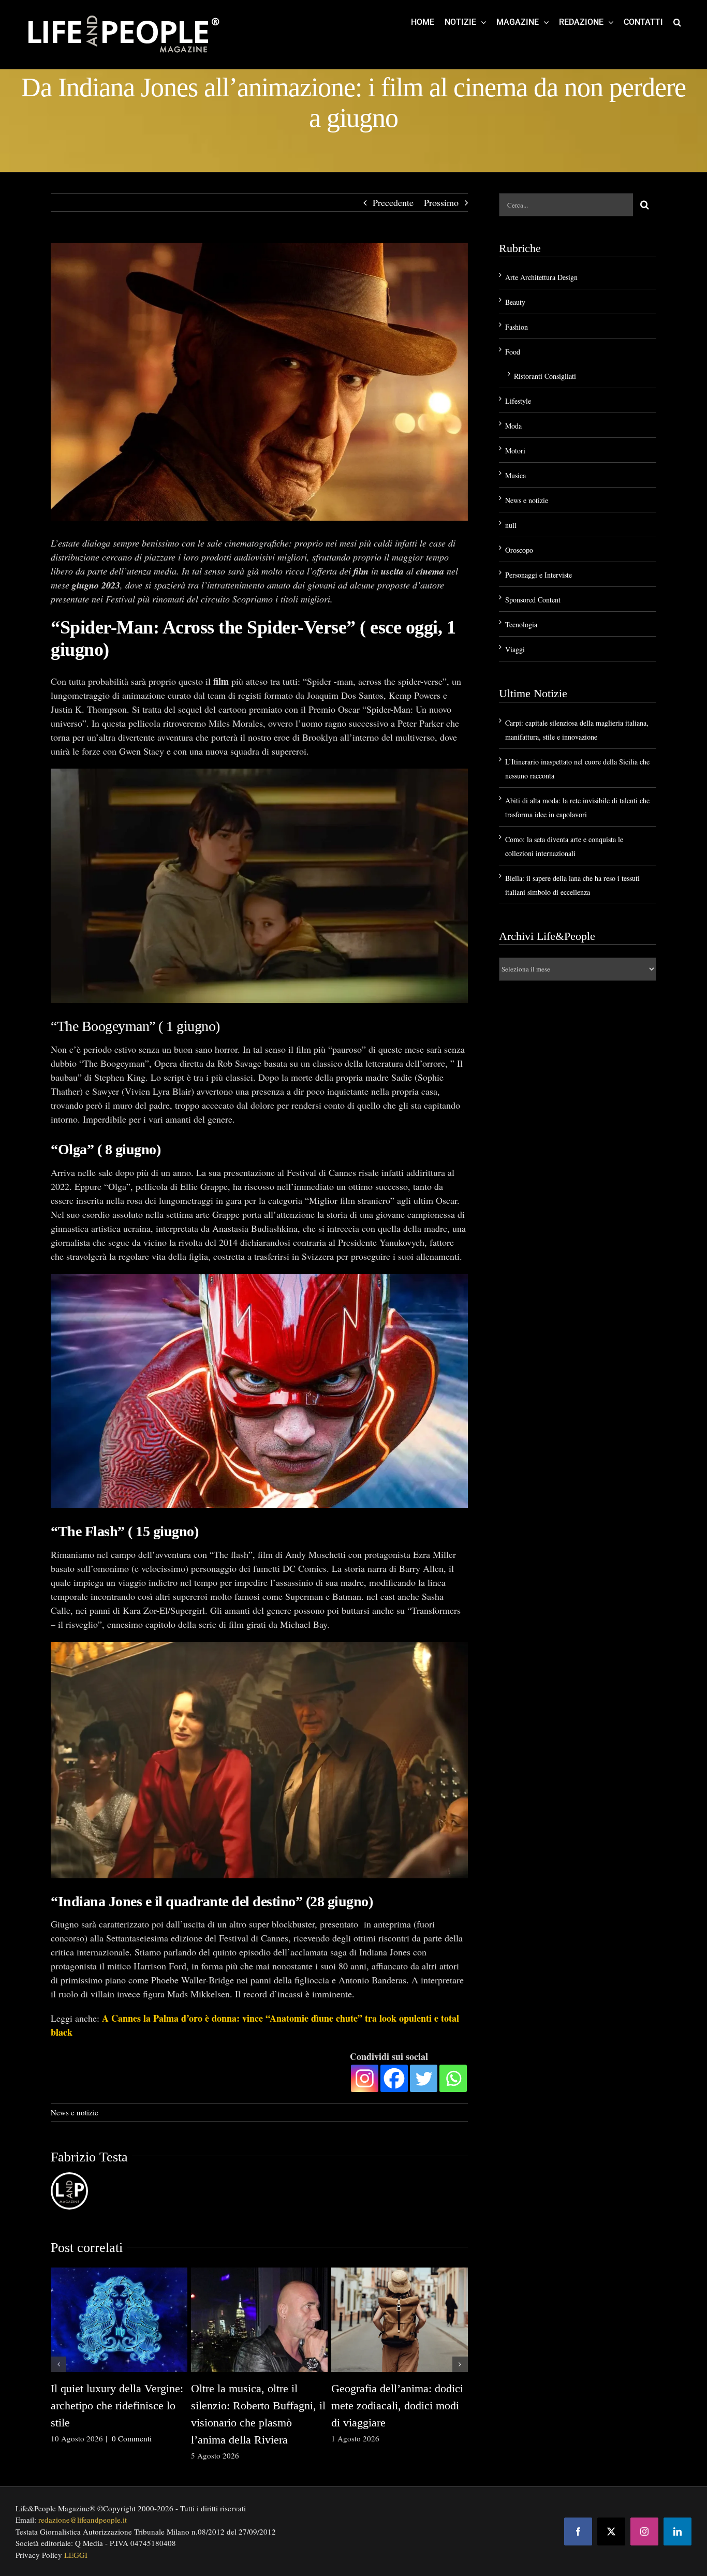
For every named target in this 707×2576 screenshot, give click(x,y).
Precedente (393, 202)
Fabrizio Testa (89, 2157)
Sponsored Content (533, 600)
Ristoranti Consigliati (545, 376)
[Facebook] (394, 2078)
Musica (515, 475)
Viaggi (515, 649)
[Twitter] (424, 2078)
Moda (513, 426)
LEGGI (76, 2555)
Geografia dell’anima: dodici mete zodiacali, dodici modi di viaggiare (397, 2405)
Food (513, 352)
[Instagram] (365, 2078)
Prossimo (441, 202)
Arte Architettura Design (541, 277)
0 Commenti (132, 2438)
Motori (515, 451)
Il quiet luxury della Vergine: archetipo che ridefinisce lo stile (117, 2405)
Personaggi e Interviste (539, 575)
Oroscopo (519, 550)
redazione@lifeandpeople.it (83, 2520)
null (511, 525)
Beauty (515, 302)
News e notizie (75, 2112)
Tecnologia (521, 624)
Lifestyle (518, 401)
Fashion (517, 327)
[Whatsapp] (453, 2078)
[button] (677, 22)
